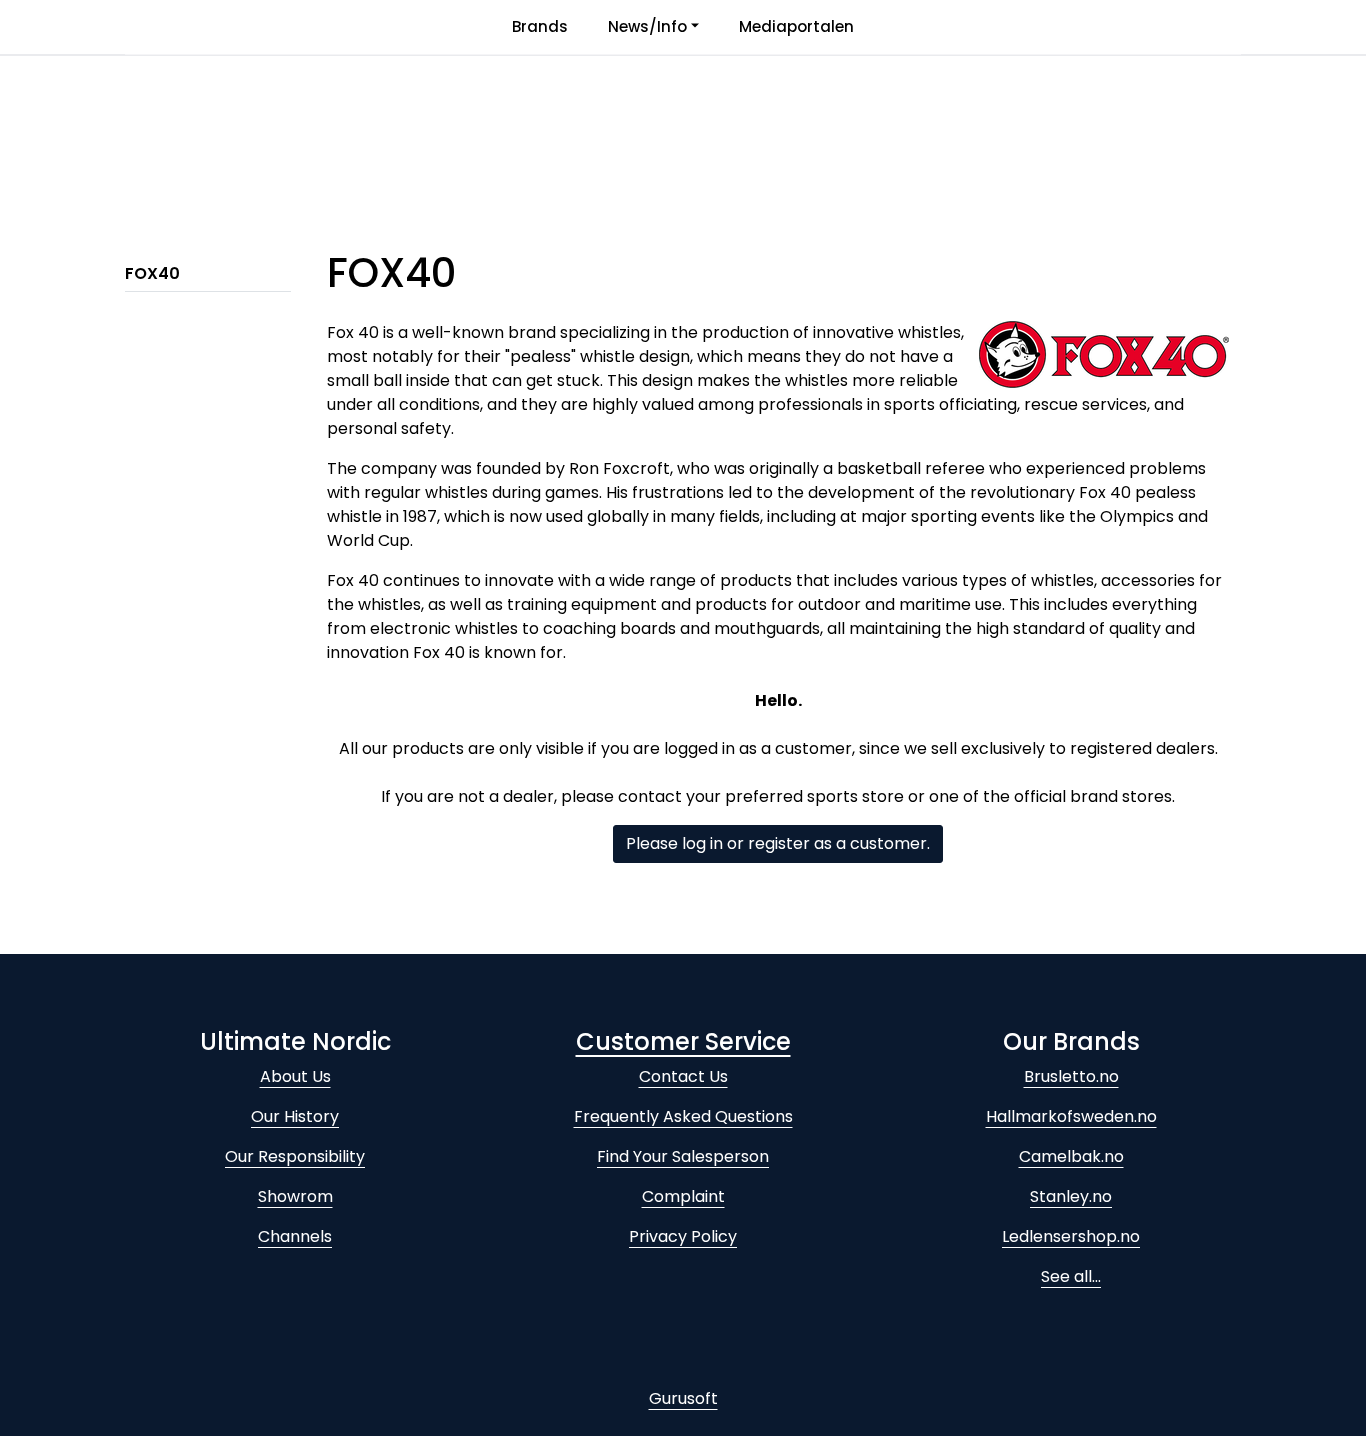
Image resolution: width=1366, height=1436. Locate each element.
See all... (1071, 1276)
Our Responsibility (295, 1156)
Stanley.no (1071, 1196)
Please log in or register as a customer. (778, 843)
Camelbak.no (1071, 1156)
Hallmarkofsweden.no (1071, 1116)
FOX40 (152, 273)
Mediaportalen (796, 26)
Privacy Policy (683, 1236)
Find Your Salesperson (683, 1156)
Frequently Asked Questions (683, 1116)
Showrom (295, 1196)
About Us (295, 1076)
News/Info (647, 26)
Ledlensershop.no (1071, 1236)
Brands (540, 26)
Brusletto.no (1071, 1076)
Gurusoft (683, 1398)
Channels (295, 1236)
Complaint (683, 1196)
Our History (295, 1116)
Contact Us (683, 1076)
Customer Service (683, 1041)
